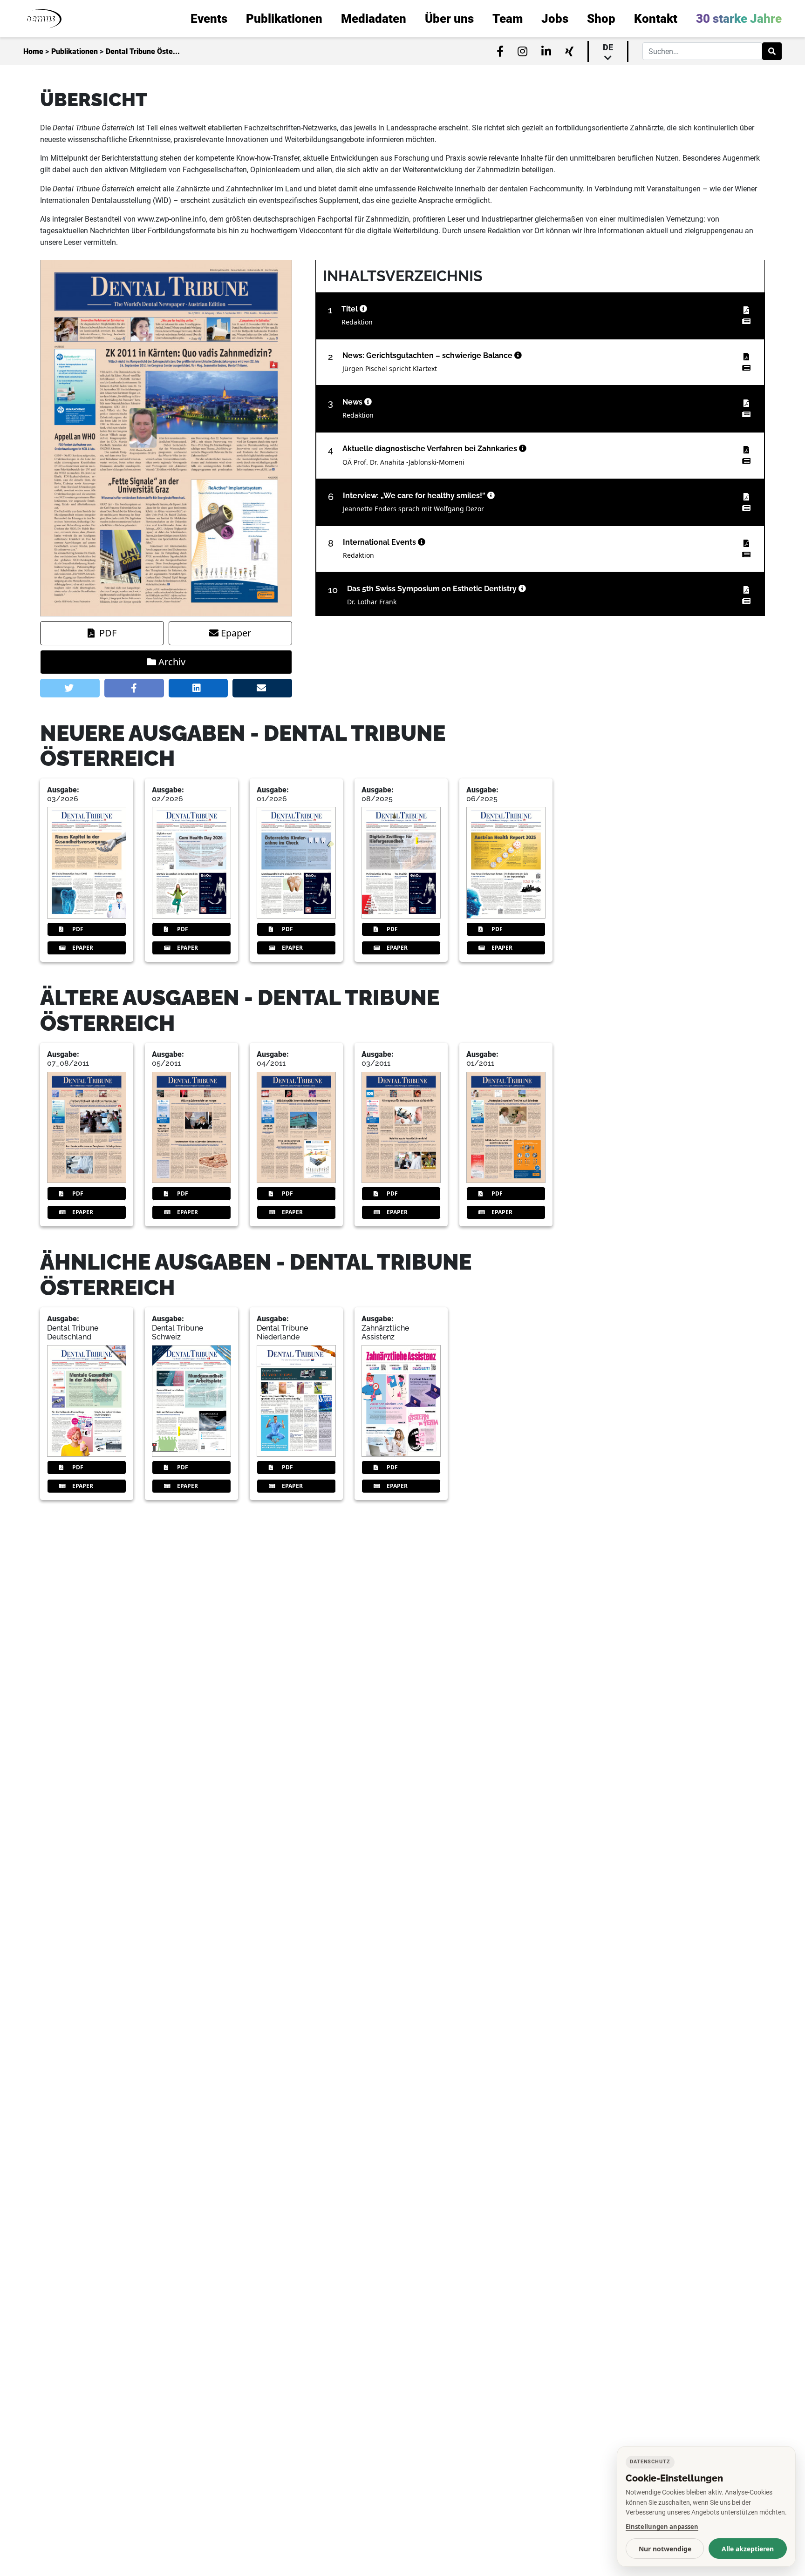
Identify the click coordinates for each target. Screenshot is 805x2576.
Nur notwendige (665, 2549)
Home (33, 51)
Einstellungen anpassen (662, 2527)
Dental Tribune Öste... (143, 51)
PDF (108, 633)
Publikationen (75, 51)
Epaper (236, 633)
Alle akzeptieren (748, 2549)
